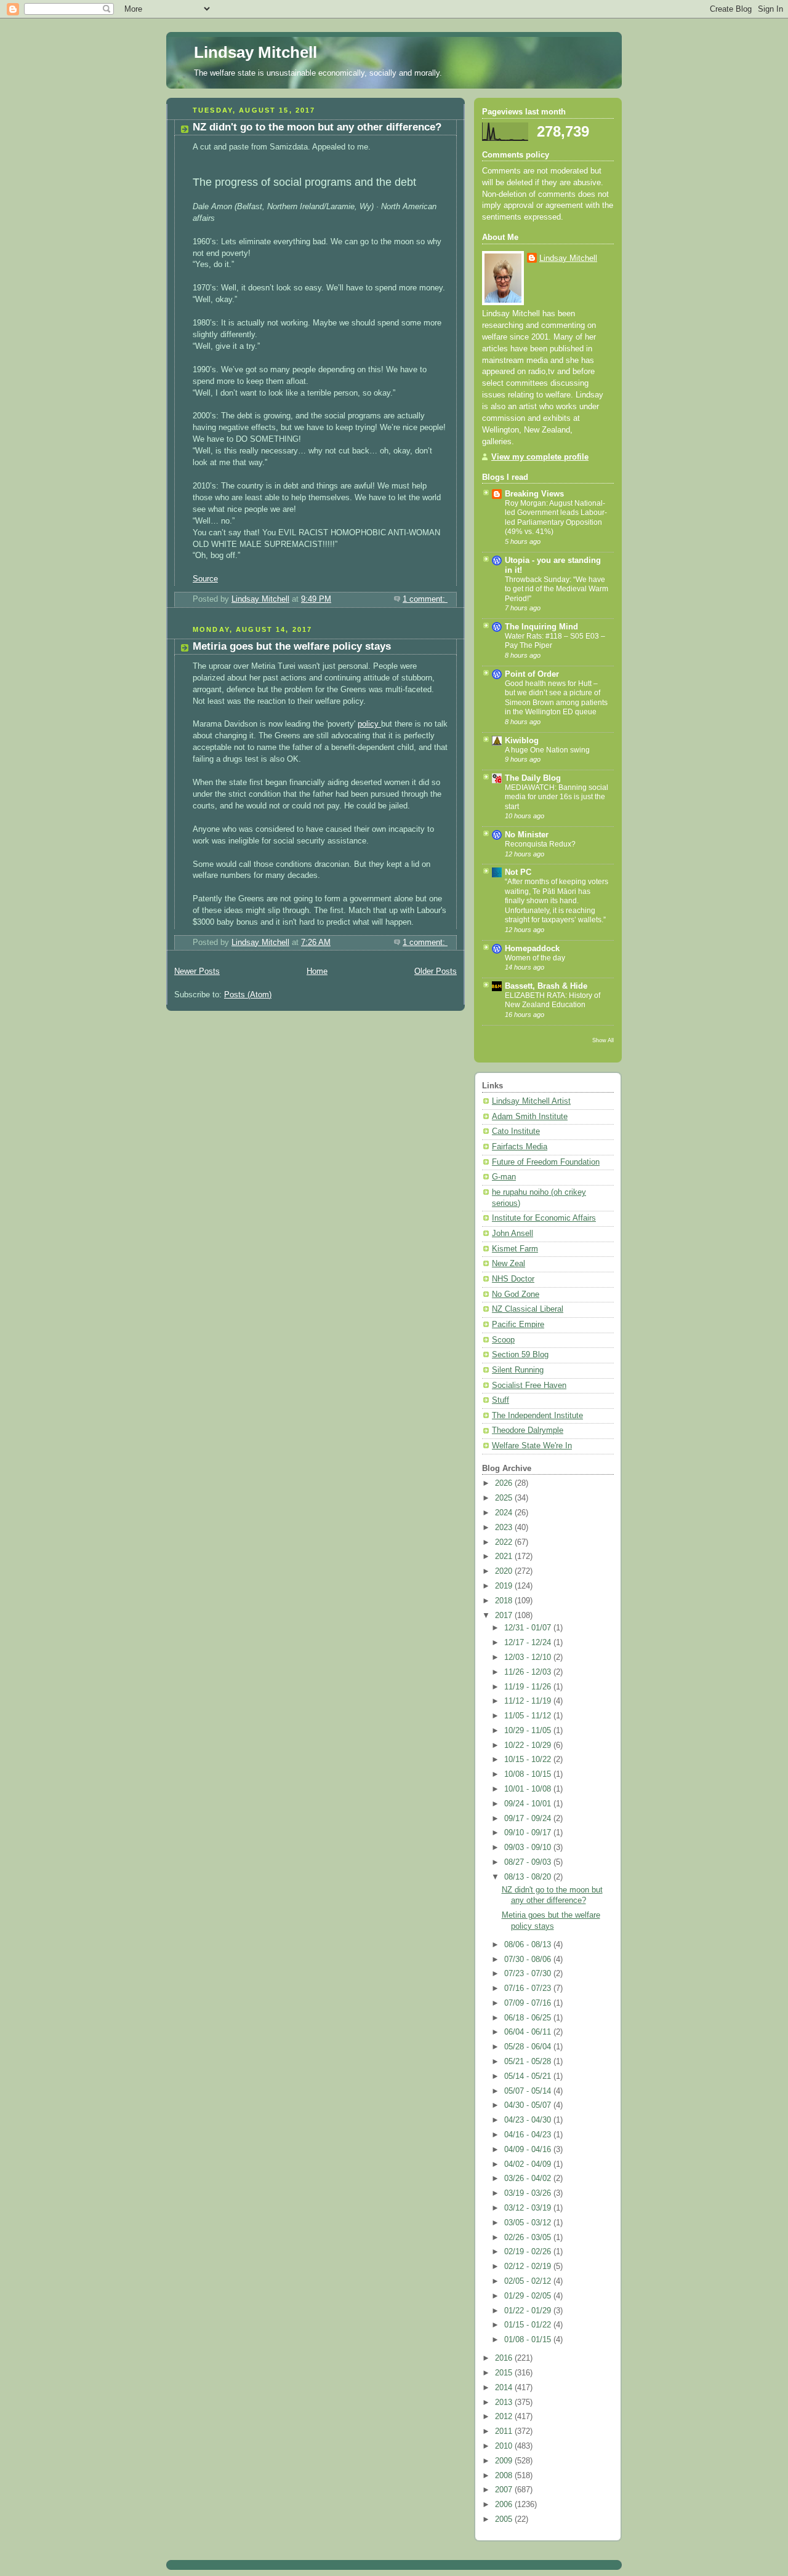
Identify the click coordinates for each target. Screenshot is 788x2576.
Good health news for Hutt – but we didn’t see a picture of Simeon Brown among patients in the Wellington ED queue (556, 698)
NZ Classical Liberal (528, 1309)
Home (317, 971)
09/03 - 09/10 (529, 1848)
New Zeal (509, 1264)
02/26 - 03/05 (529, 2238)
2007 (505, 2490)
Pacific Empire (518, 1325)
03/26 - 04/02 (529, 2179)
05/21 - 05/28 (529, 2062)
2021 (505, 1557)
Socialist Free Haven (529, 1386)
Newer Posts (197, 971)
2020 (505, 1571)
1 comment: (425, 599)
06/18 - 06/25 (529, 2018)
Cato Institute (516, 1131)
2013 (505, 2403)
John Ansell (513, 1234)
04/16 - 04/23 (529, 2135)
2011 (505, 2431)
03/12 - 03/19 (529, 2208)
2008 (505, 2476)
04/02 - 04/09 (529, 2164)
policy (369, 724)
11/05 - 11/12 (529, 1716)
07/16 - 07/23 (529, 1988)
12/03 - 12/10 (529, 1657)
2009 (505, 2461)
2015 (505, 2373)
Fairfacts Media (520, 1147)
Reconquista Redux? (540, 844)
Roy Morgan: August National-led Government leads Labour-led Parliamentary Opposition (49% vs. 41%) (556, 518)
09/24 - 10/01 (529, 1804)
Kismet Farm (515, 1249)
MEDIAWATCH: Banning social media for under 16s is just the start (557, 797)
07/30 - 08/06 (529, 1960)
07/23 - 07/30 (529, 1974)
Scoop (503, 1340)
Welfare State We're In (532, 1446)
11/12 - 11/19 (529, 1701)
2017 (505, 1616)
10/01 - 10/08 (529, 1789)
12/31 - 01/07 (529, 1628)
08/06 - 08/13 (529, 1945)
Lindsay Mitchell (255, 52)
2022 (505, 1542)
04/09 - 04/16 (529, 2150)
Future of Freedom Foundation (546, 1162)
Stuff (501, 1400)
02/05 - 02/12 (529, 2281)
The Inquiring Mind (541, 627)
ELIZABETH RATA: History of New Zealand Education (553, 1000)
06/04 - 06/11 (529, 2032)
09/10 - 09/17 (529, 1833)
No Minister (527, 835)
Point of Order (532, 674)
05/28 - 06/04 (529, 2047)
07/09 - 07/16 (529, 2003)
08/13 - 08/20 (529, 1877)
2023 (505, 1528)
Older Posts (436, 971)
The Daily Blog (533, 778)
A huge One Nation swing (547, 750)
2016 (505, 2358)
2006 (505, 2505)
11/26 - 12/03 (529, 1672)
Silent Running (518, 1370)
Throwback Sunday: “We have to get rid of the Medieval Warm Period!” (557, 589)
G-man (504, 1177)
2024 (505, 1513)
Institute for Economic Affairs (544, 1218)
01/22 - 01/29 (529, 2311)
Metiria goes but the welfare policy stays (292, 646)
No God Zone (516, 1294)
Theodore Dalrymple (528, 1430)
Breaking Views (534, 494)
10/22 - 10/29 (529, 1745)
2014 (505, 2388)
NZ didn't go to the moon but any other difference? (317, 127)
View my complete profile (540, 457)
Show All (603, 1040)
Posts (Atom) (248, 995)
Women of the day (535, 958)
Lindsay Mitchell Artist (531, 1101)
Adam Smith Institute (530, 1117)
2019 (505, 1586)
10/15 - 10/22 (529, 1760)
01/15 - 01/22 (529, 2325)
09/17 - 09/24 (529, 1819)
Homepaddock (532, 949)
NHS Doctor (513, 1279)
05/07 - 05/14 (529, 2091)
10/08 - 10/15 (529, 1774)
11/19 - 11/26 (529, 1687)
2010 (505, 2446)
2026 (505, 1483)
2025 (505, 1498)
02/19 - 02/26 (529, 2252)
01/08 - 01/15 (529, 2340)
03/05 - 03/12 (529, 2223)
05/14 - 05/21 (529, 2076)
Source (205, 579)
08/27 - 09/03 (529, 1862)
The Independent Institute (537, 1416)
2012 (505, 2417)
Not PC (518, 872)
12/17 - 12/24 (529, 1643)
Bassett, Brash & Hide (546, 986)
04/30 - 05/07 (529, 2105)
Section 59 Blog (520, 1355)
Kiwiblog (522, 741)
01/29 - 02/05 (529, 2296)
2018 (505, 1601)
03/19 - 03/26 (529, 2193)
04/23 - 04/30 (529, 2120)
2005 (505, 2519)
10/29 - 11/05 (529, 1731)
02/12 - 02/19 (529, 2267)
